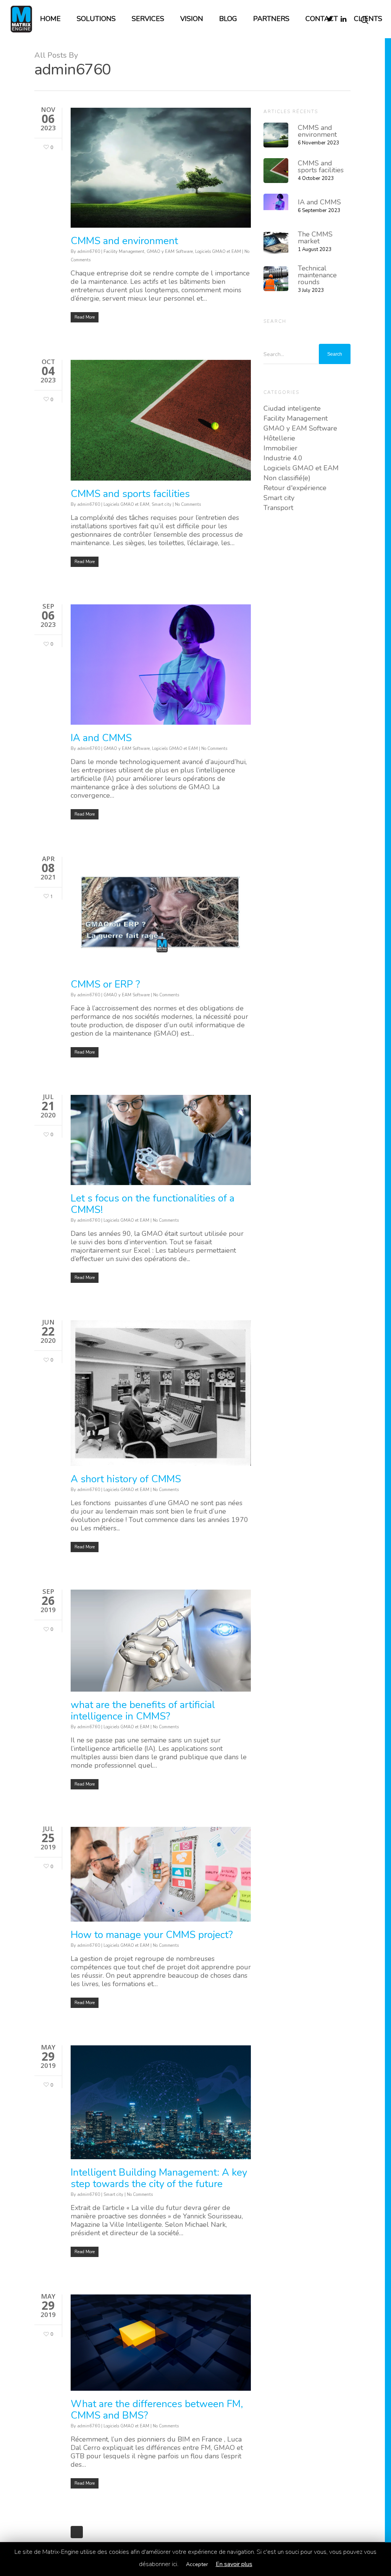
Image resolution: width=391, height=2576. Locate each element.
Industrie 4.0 (283, 458)
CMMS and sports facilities (130, 494)
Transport (278, 508)
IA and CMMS (101, 738)
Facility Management (124, 252)
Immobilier (280, 448)
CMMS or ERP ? (105, 984)
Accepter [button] (197, 2564)
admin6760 (89, 252)
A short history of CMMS (126, 1479)
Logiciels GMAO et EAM (218, 252)
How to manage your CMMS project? (152, 1935)
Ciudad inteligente (292, 408)
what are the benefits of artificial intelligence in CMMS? (143, 1711)
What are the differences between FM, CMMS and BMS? (157, 2410)
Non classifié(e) (287, 478)
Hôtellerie (279, 438)
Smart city (162, 504)
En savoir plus (234, 2564)
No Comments (188, 504)
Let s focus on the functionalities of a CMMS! (153, 1204)
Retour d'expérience (295, 488)
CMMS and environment (124, 241)
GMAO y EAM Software (170, 252)
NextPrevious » (77, 2532)
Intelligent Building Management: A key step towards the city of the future (159, 2178)
